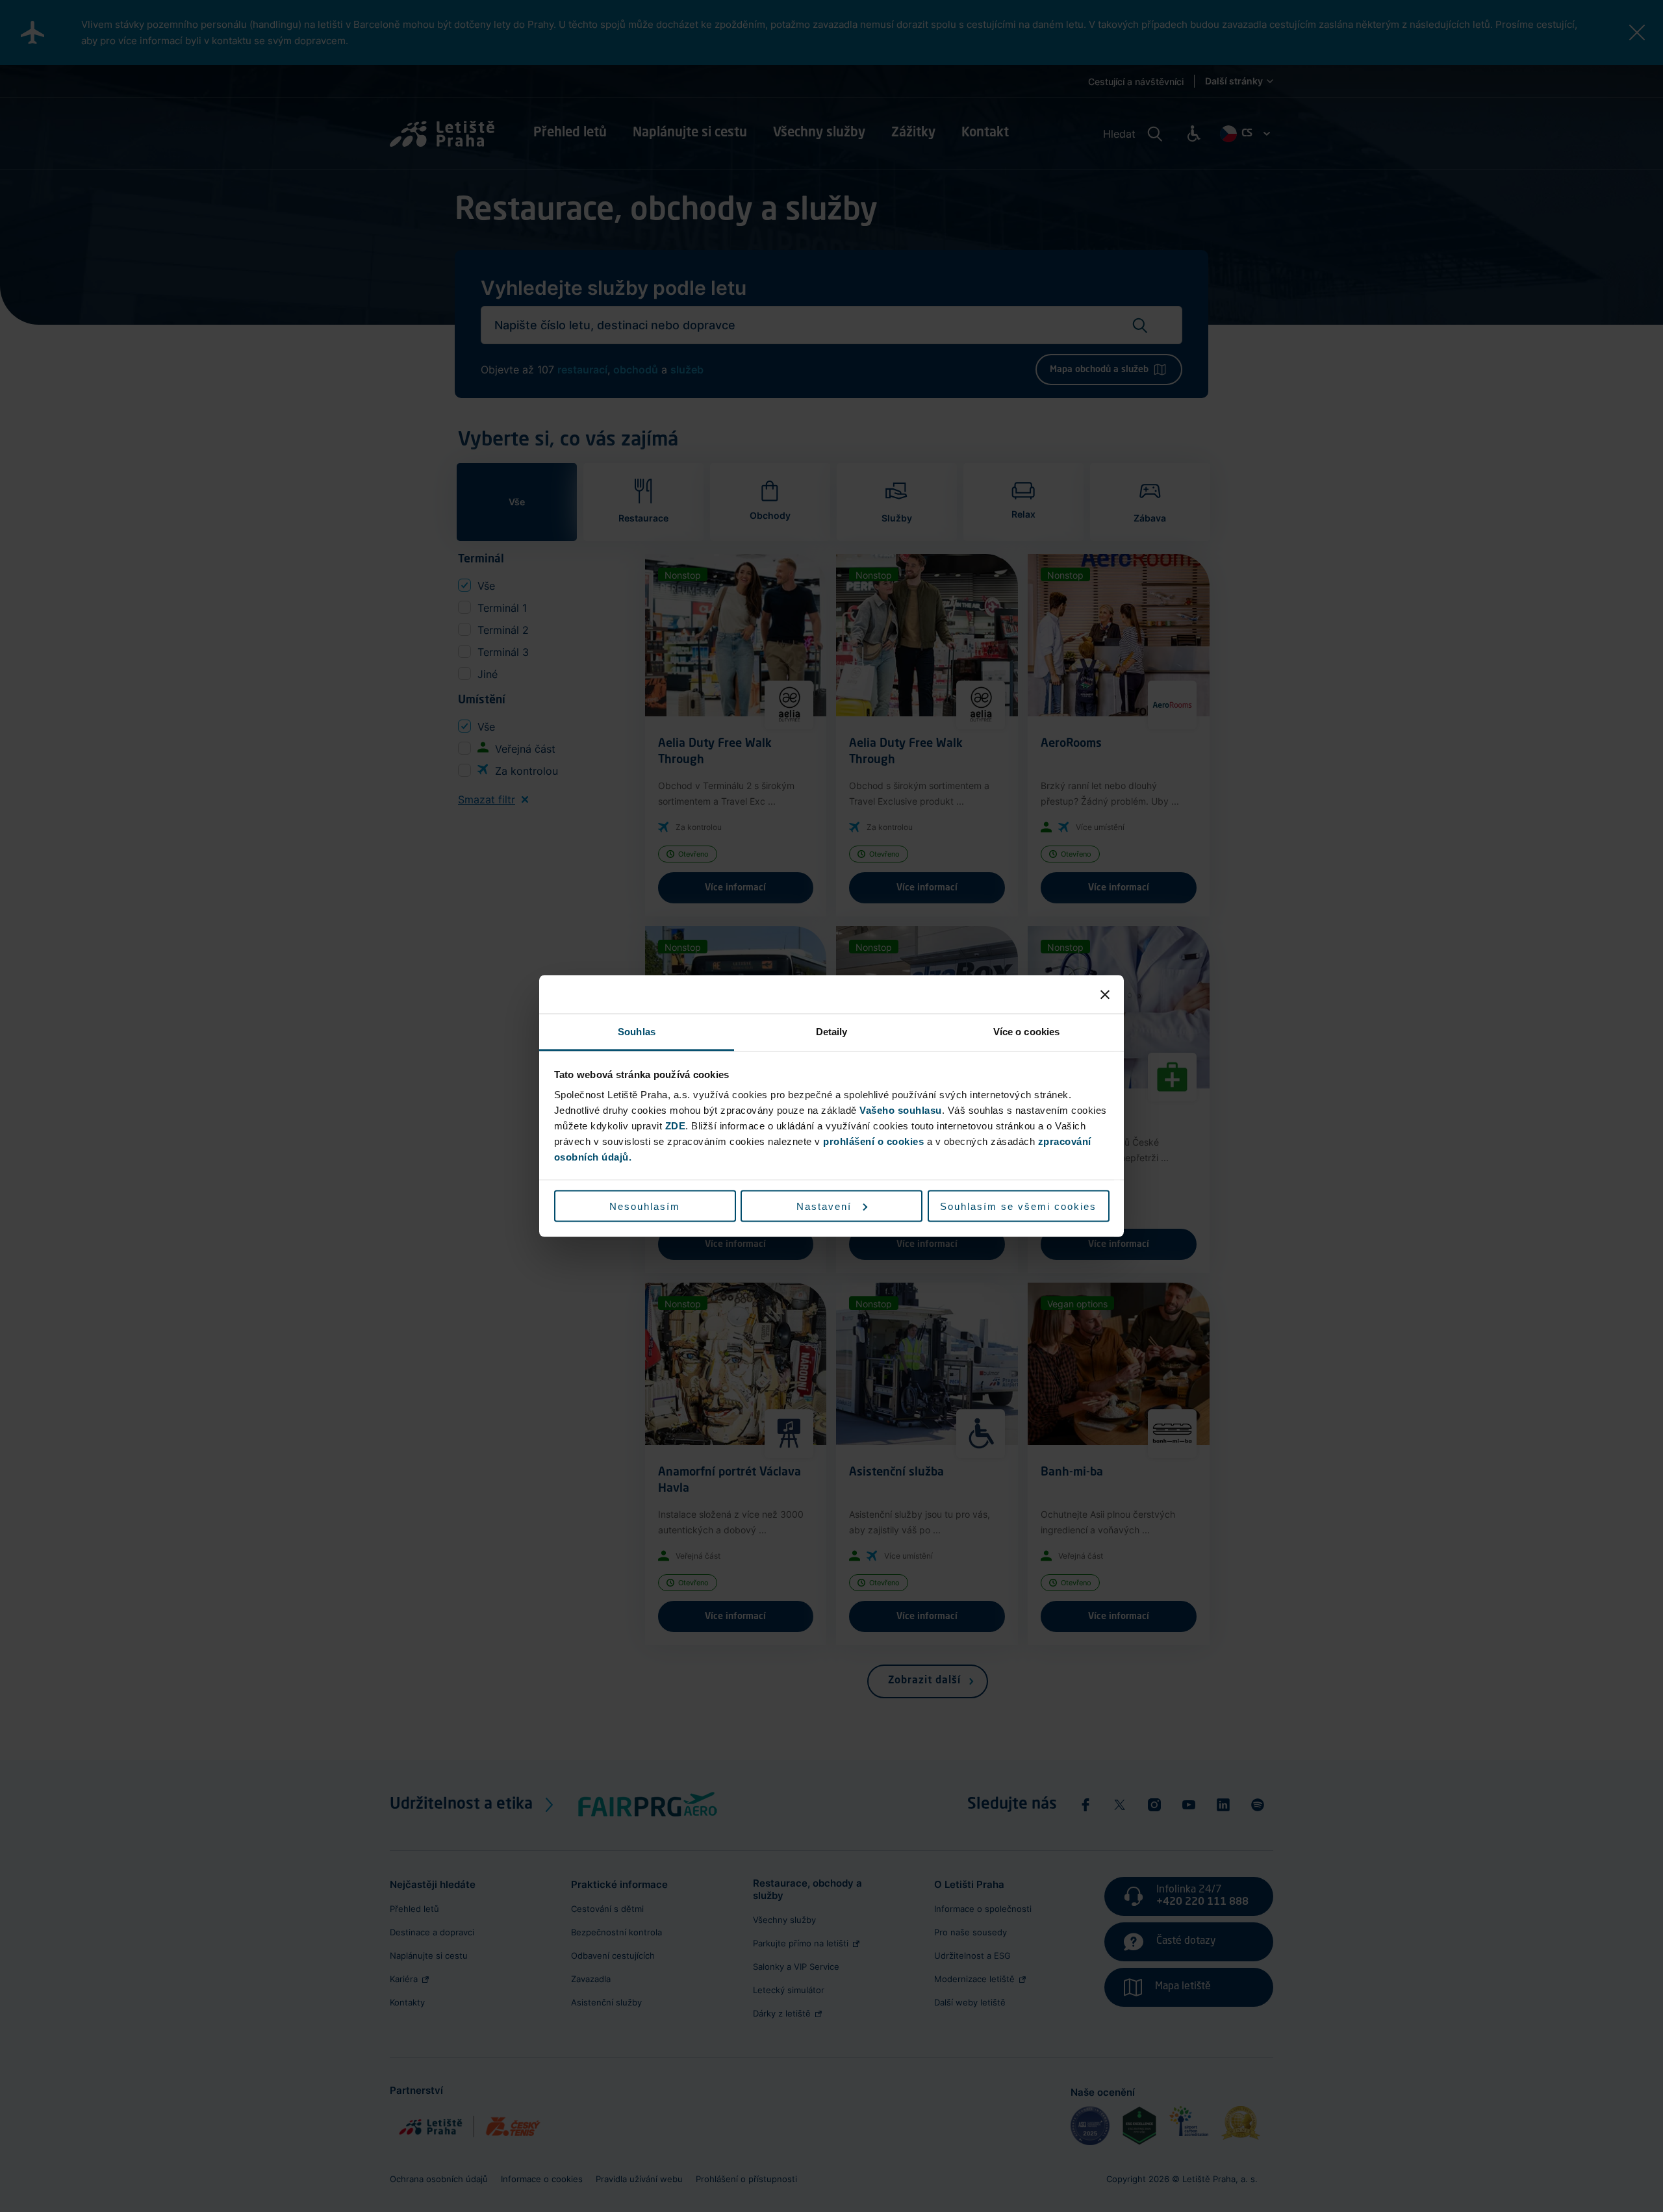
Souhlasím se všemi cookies (1018, 1206)
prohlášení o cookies (873, 1141)
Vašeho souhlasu (901, 1110)
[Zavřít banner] (1105, 994)
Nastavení (824, 1206)
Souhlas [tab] (637, 1032)
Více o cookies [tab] (1026, 1032)
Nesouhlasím (645, 1206)
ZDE (676, 1126)
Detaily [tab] (832, 1032)
